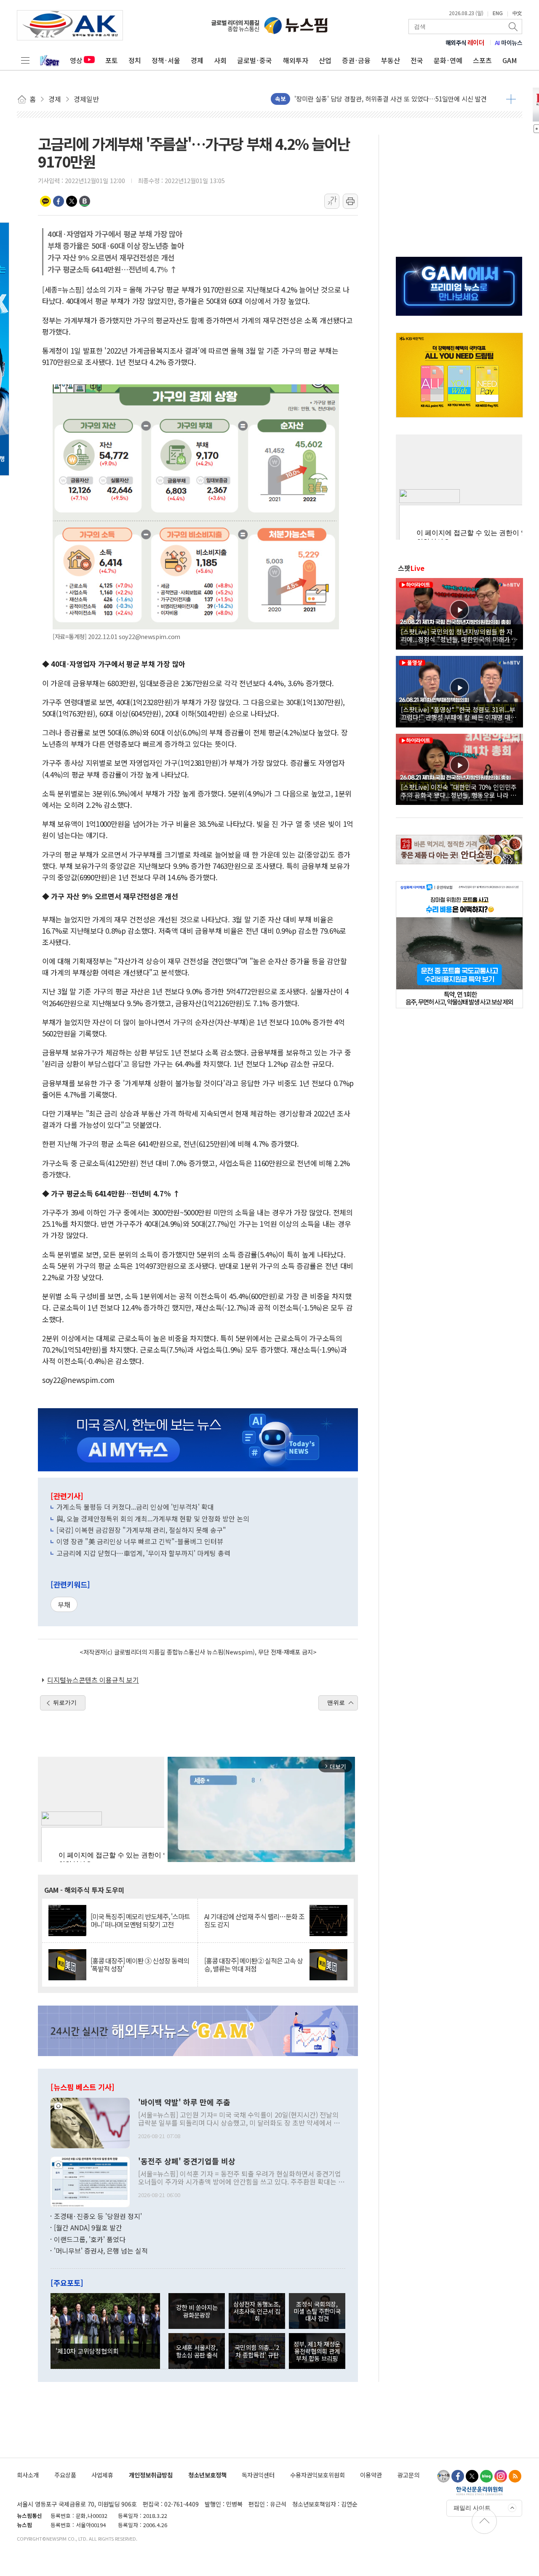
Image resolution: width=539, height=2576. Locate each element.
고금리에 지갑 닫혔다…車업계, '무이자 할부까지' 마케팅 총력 (143, 1553)
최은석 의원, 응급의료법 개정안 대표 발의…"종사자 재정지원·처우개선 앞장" (397, 104)
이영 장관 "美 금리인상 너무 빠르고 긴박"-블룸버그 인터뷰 (140, 1541)
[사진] (90, 2122)
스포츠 (482, 60)
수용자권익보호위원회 (318, 2475)
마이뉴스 (509, 43)
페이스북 (59, 201)
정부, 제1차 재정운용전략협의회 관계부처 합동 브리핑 (317, 2351)
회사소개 (28, 2475)
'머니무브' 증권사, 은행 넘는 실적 (101, 2251)
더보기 (511, 99)
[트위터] (472, 2476)
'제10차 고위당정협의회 (87, 2351)
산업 (325, 60)
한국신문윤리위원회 (479, 2491)
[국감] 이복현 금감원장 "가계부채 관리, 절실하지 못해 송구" (141, 1530)
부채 (64, 1604)
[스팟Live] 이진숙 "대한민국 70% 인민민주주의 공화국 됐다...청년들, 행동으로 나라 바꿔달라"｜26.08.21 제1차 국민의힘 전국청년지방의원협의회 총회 (459, 791)
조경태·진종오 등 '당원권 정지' (98, 2216)
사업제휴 (102, 2475)
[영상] (459, 613)
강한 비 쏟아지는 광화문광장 (197, 2311)
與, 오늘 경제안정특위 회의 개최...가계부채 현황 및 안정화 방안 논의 (153, 1518)
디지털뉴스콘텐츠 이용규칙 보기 (93, 1680)
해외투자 (296, 60)
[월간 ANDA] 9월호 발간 (88, 2227)
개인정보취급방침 (151, 2475)
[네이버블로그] (486, 2476)
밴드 (85, 201)
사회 (220, 60)
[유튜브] (443, 2476)
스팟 (411, 568)
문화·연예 (448, 60)
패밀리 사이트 (472, 2508)
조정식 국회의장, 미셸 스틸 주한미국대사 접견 (317, 2311)
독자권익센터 (258, 2475)
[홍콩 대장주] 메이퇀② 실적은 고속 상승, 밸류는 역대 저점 (253, 1965)
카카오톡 (45, 201)
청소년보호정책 (207, 2475)
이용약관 (371, 2475)
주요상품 (65, 2475)
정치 (135, 60)
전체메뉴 (25, 60)
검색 (514, 27)
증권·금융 (356, 60)
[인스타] (501, 2476)
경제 (197, 60)
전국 (417, 60)
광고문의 (408, 2475)
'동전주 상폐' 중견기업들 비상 (187, 2161)
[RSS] (515, 2476)
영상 (76, 60)
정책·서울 (166, 60)
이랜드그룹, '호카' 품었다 (90, 2239)
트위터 (72, 201)
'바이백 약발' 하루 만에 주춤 (184, 2102)
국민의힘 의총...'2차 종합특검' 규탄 (257, 2351)
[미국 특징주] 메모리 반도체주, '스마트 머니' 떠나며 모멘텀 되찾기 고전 (140, 1921)
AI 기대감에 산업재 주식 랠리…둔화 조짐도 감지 (254, 1921)
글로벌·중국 (255, 60)
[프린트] (350, 201)
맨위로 (336, 1702)
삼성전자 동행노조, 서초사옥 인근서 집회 (257, 2311)
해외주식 (465, 43)
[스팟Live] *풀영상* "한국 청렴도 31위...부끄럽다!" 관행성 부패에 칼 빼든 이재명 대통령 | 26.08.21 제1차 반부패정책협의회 (459, 713)
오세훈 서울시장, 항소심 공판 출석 (197, 2351)
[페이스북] (458, 2476)
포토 (112, 60)
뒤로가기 (65, 1702)
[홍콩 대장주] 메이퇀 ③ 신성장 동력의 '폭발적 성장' (140, 1965)
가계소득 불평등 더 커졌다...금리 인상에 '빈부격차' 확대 (135, 1507)
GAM (510, 60)
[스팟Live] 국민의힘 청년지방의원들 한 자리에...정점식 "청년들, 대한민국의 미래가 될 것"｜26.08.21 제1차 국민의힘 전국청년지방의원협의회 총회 (459, 635)
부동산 (391, 60)
